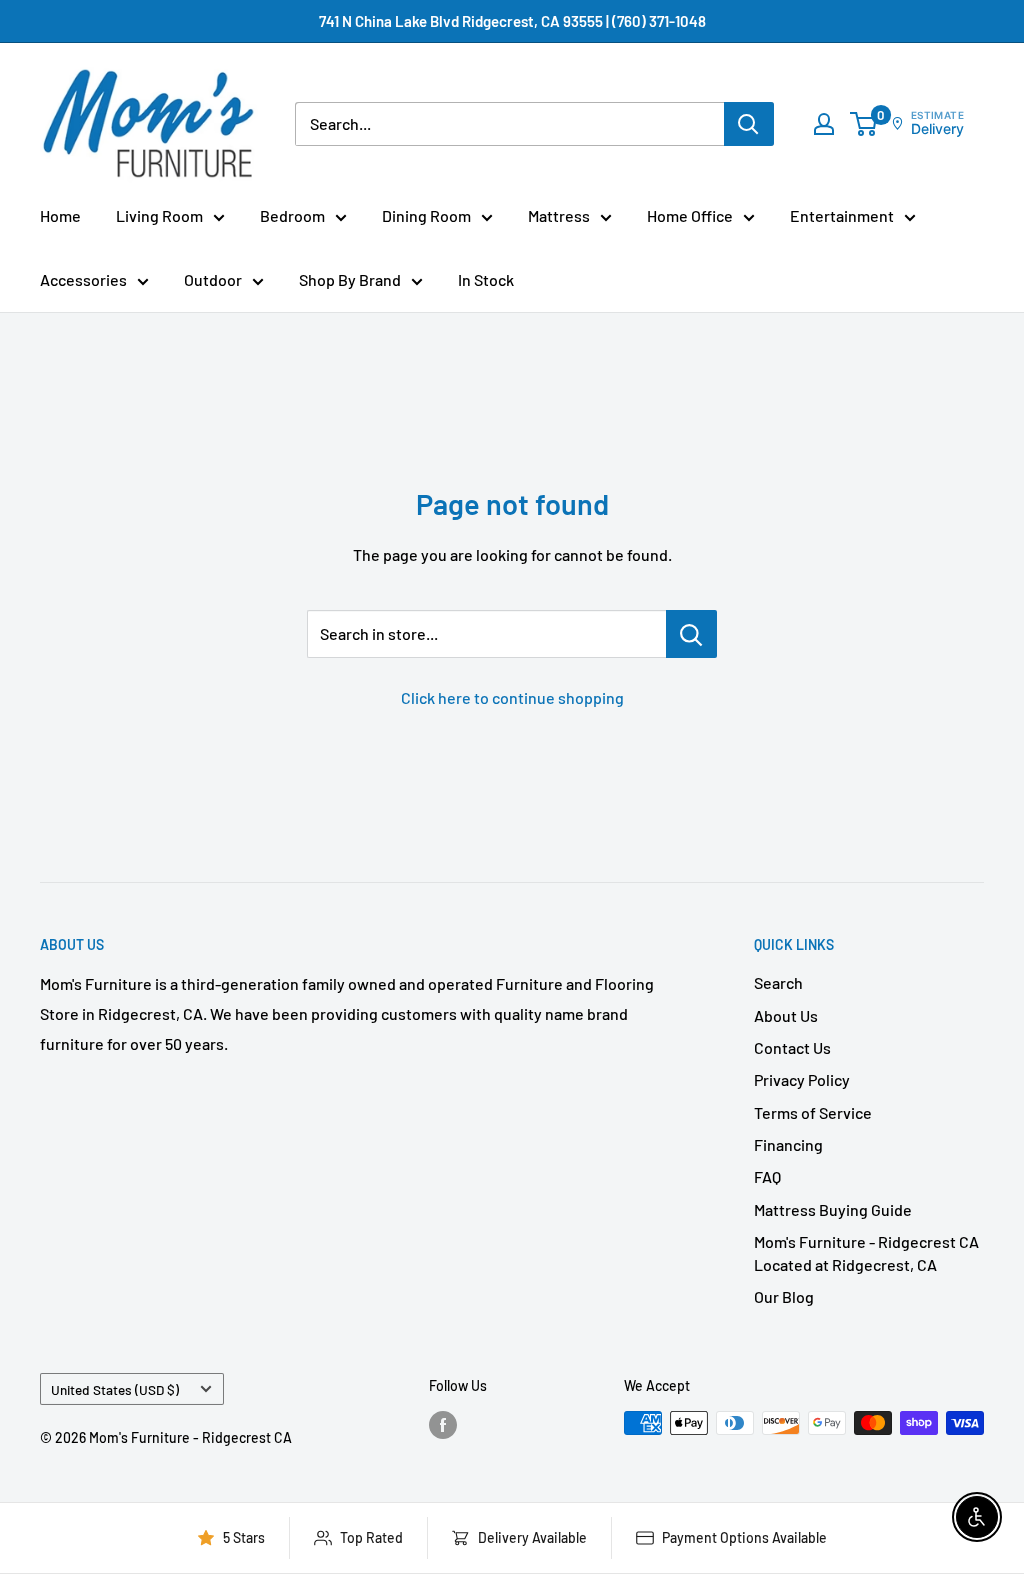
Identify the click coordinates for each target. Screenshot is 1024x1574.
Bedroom (292, 215)
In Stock (486, 279)
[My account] (824, 124)
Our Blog (784, 1296)
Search (778, 982)
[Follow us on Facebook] (443, 1425)
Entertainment (842, 215)
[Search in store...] (691, 634)
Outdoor (213, 279)
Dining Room (426, 215)
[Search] (749, 124)
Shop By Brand (350, 279)
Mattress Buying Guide (833, 1209)
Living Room (159, 215)
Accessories (83, 279)
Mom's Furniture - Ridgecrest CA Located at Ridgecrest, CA (866, 1252)
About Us (786, 1015)
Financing (788, 1144)
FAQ (767, 1176)
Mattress (559, 215)
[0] (864, 124)
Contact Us (792, 1047)
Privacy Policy (802, 1079)
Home (60, 215)
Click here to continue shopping (512, 697)
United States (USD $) (115, 1389)
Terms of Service (813, 1112)
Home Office (690, 215)
